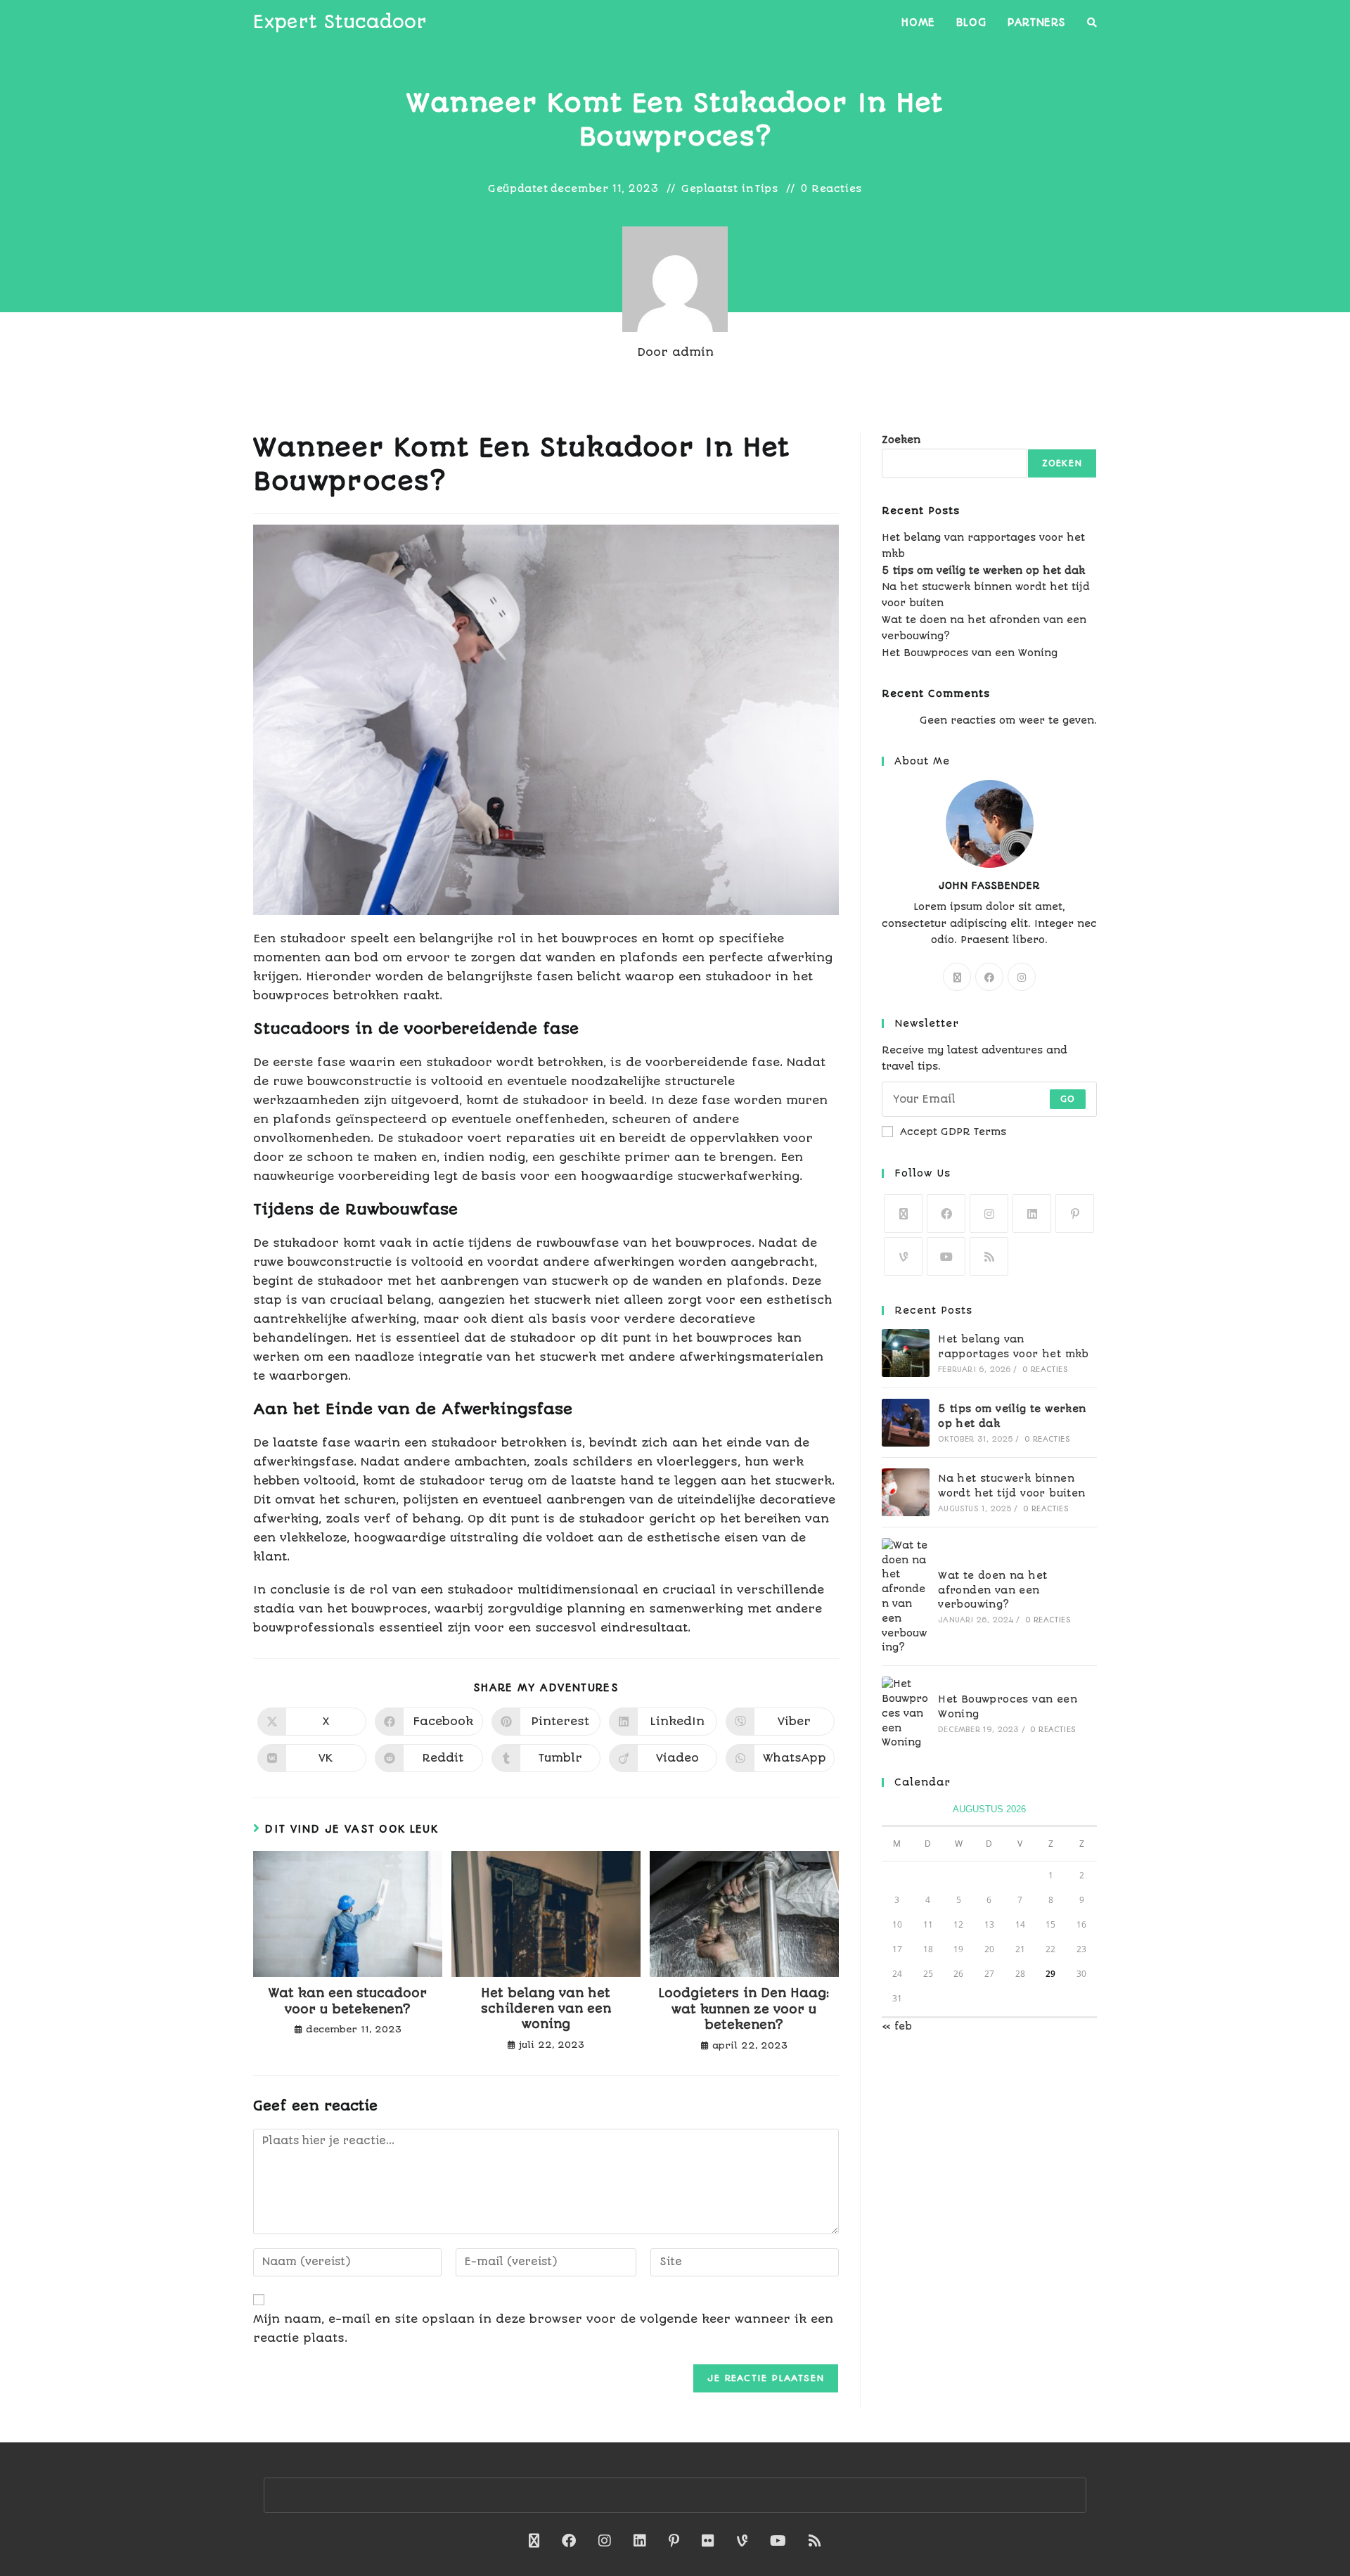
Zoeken (901, 440)
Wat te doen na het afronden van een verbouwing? (992, 1590)
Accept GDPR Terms (953, 1132)
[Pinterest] (1075, 1213)
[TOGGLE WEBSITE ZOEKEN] (1092, 23)
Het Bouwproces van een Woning (970, 653)
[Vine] (903, 1256)
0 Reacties (831, 188)
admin (693, 352)
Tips (766, 188)
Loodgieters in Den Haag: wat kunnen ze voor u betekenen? (744, 2009)
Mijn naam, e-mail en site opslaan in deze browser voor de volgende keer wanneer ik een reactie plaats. (543, 2328)
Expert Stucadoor (340, 22)
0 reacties (1045, 1370)
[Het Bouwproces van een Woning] (906, 1713)
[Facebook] (989, 977)
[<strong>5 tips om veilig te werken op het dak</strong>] (906, 1423)
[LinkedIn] (1032, 1213)
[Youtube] (946, 1256)
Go (1068, 1099)
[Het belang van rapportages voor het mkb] (906, 1353)
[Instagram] (1022, 977)
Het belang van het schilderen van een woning (546, 2009)
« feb (897, 2026)
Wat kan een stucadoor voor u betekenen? (348, 2001)
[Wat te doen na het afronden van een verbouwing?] (906, 1596)
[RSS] (989, 1256)
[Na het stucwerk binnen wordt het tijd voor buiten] (906, 1492)
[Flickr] (708, 2541)
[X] (957, 977)
